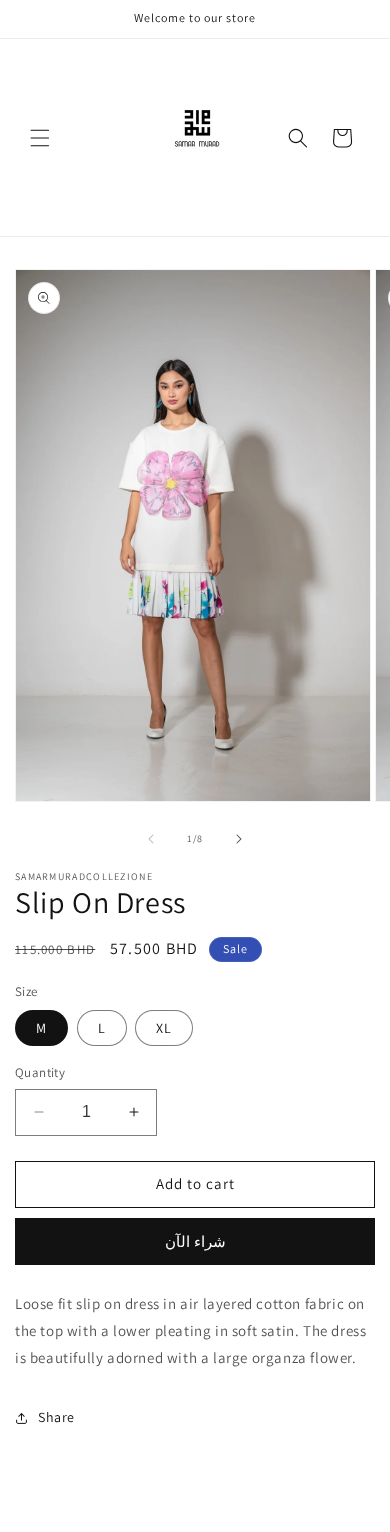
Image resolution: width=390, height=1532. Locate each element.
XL (164, 1028)
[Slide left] (151, 839)
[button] (40, 138)
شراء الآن (195, 1241)
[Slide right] (239, 839)
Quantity (40, 1072)
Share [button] (56, 1417)
